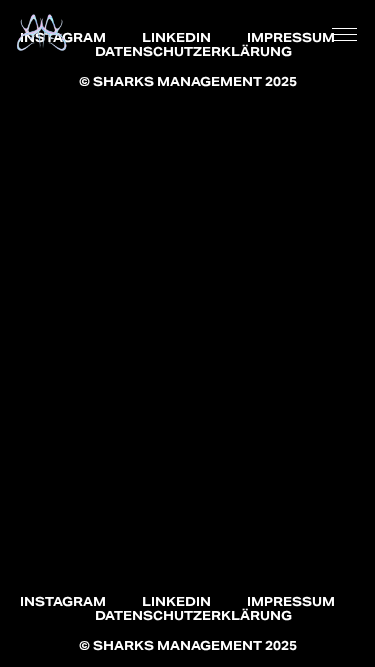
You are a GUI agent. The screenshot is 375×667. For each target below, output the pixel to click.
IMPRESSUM (291, 37)
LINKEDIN (176, 37)
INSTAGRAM (63, 601)
